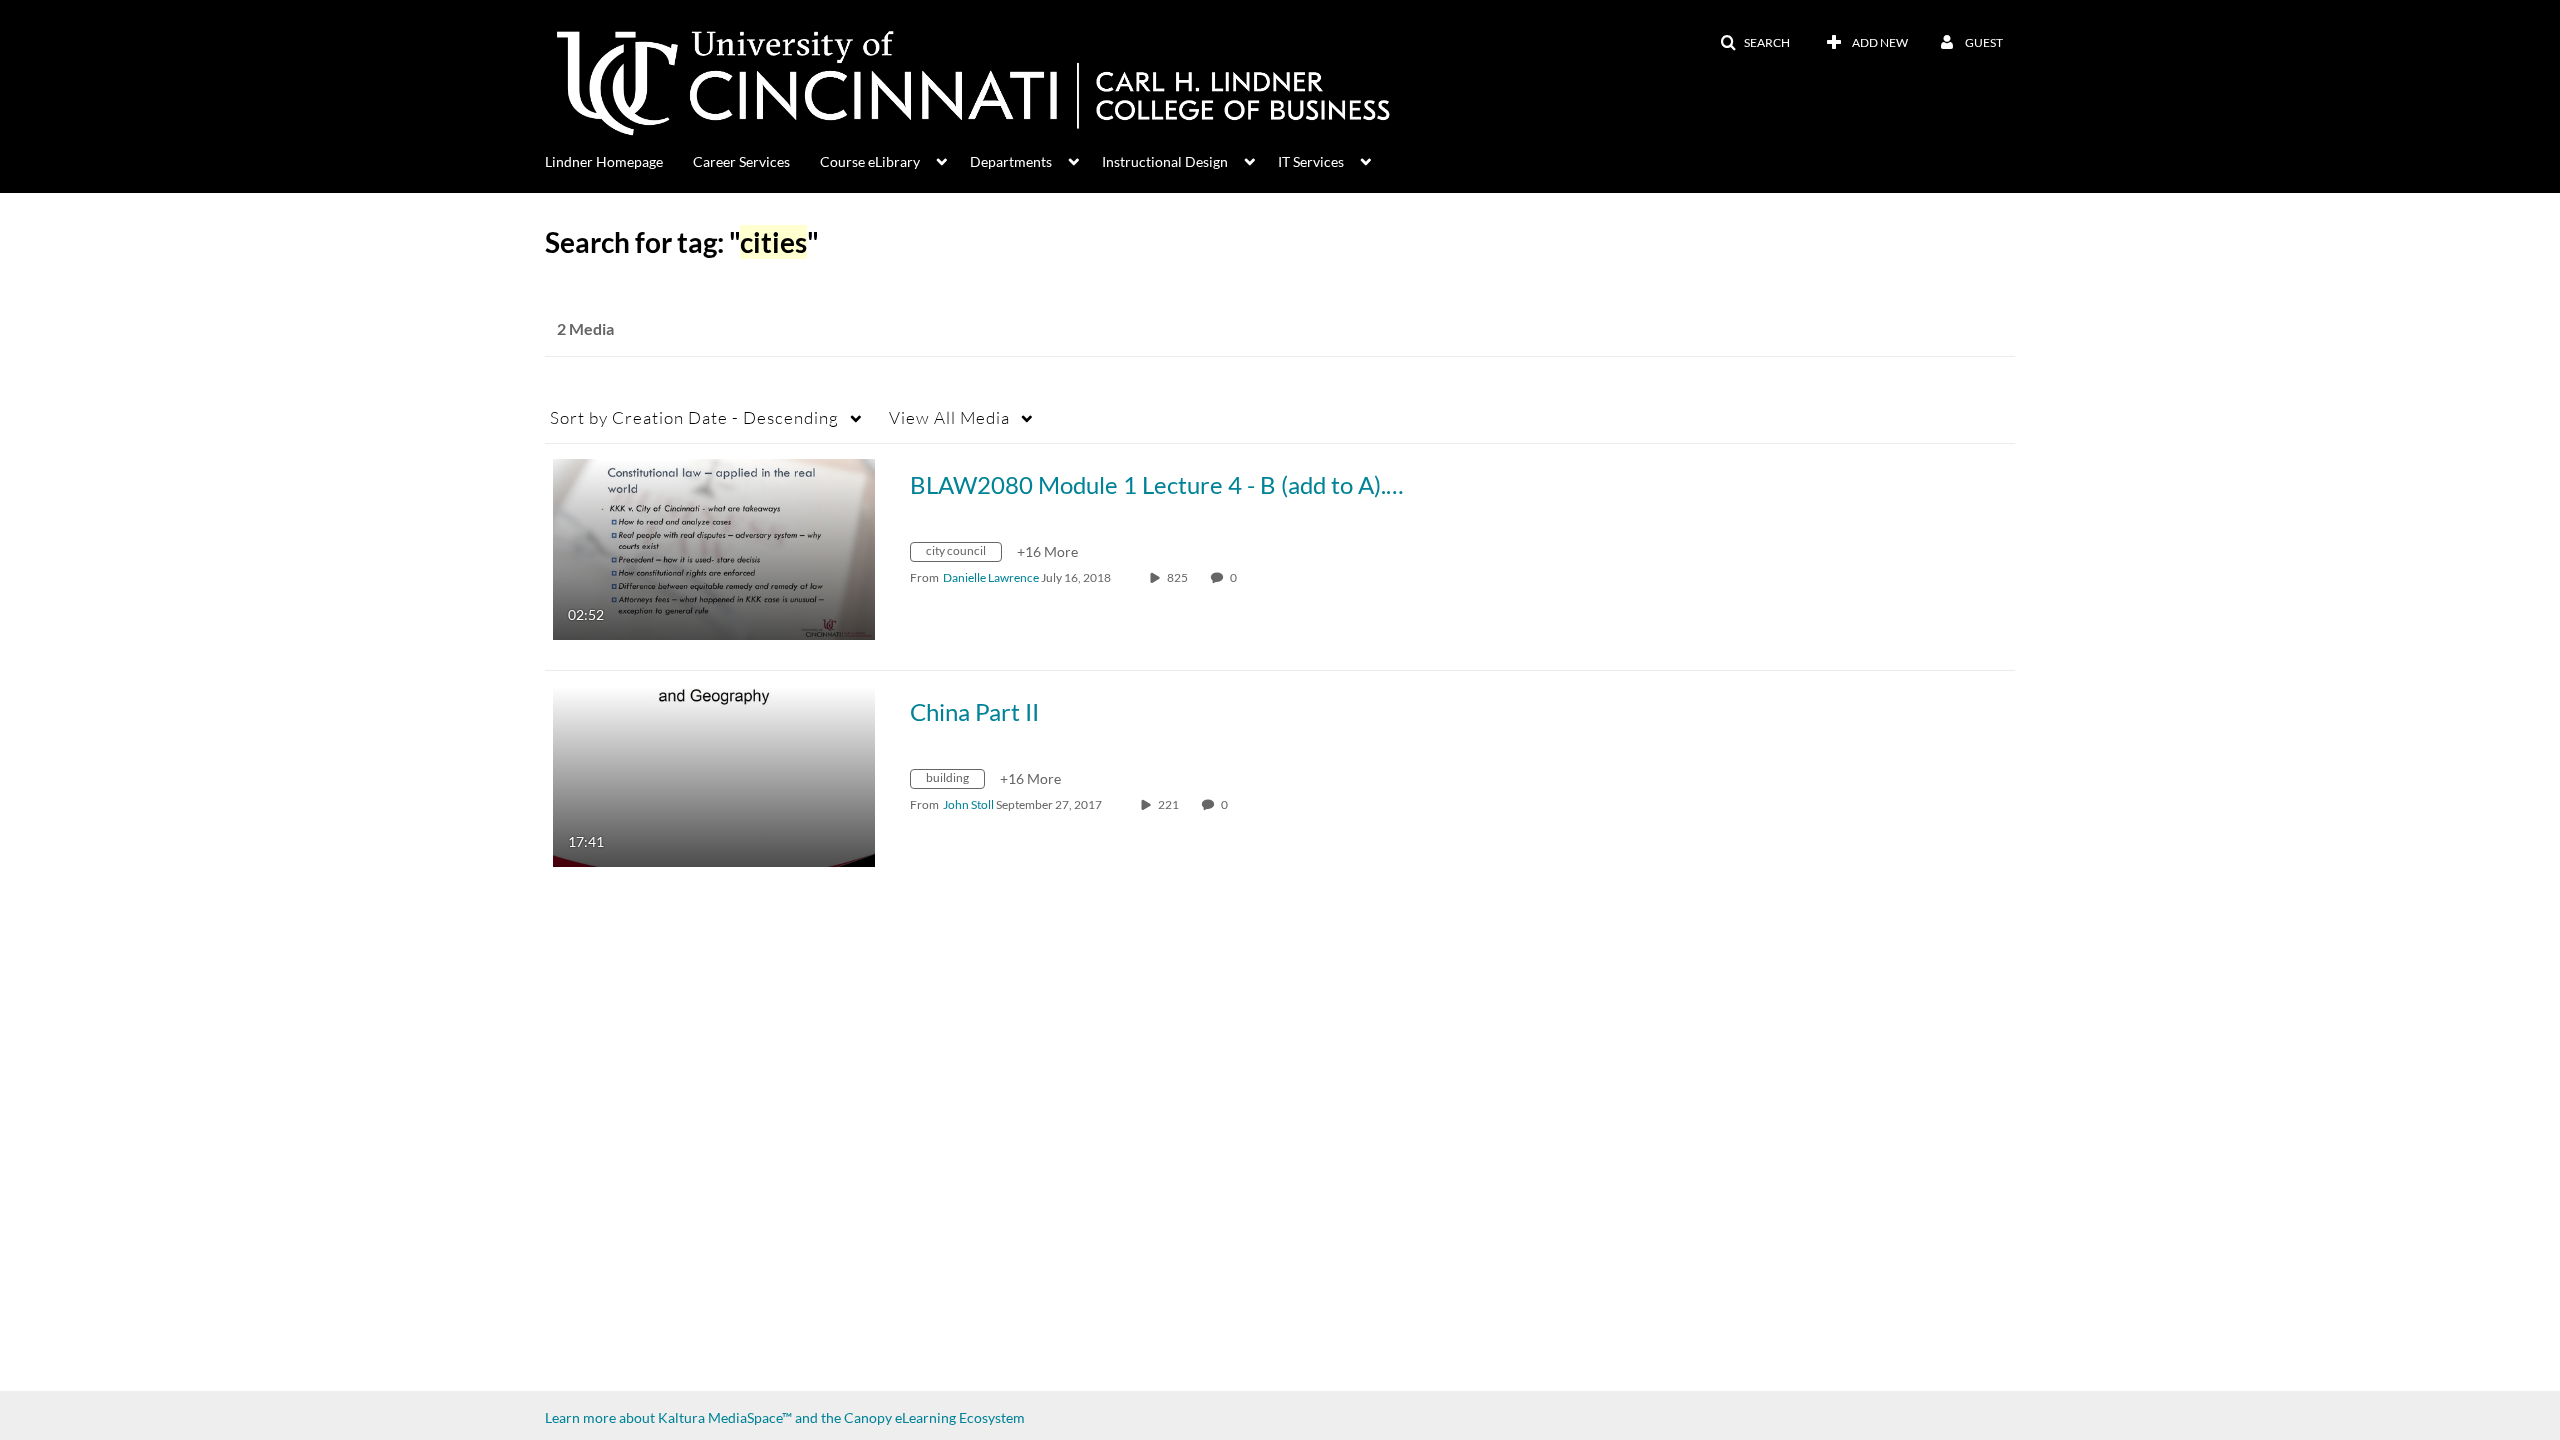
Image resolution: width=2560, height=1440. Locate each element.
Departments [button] (1011, 161)
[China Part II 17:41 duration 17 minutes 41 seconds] (714, 774)
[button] (1755, 43)
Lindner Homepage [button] (604, 161)
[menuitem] (619, 160)
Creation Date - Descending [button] (694, 417)
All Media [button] (949, 417)
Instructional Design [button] (1165, 161)
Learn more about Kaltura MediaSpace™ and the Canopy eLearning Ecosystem (785, 1417)
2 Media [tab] (585, 328)
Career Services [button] (741, 161)
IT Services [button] (1311, 161)
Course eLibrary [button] (870, 161)
